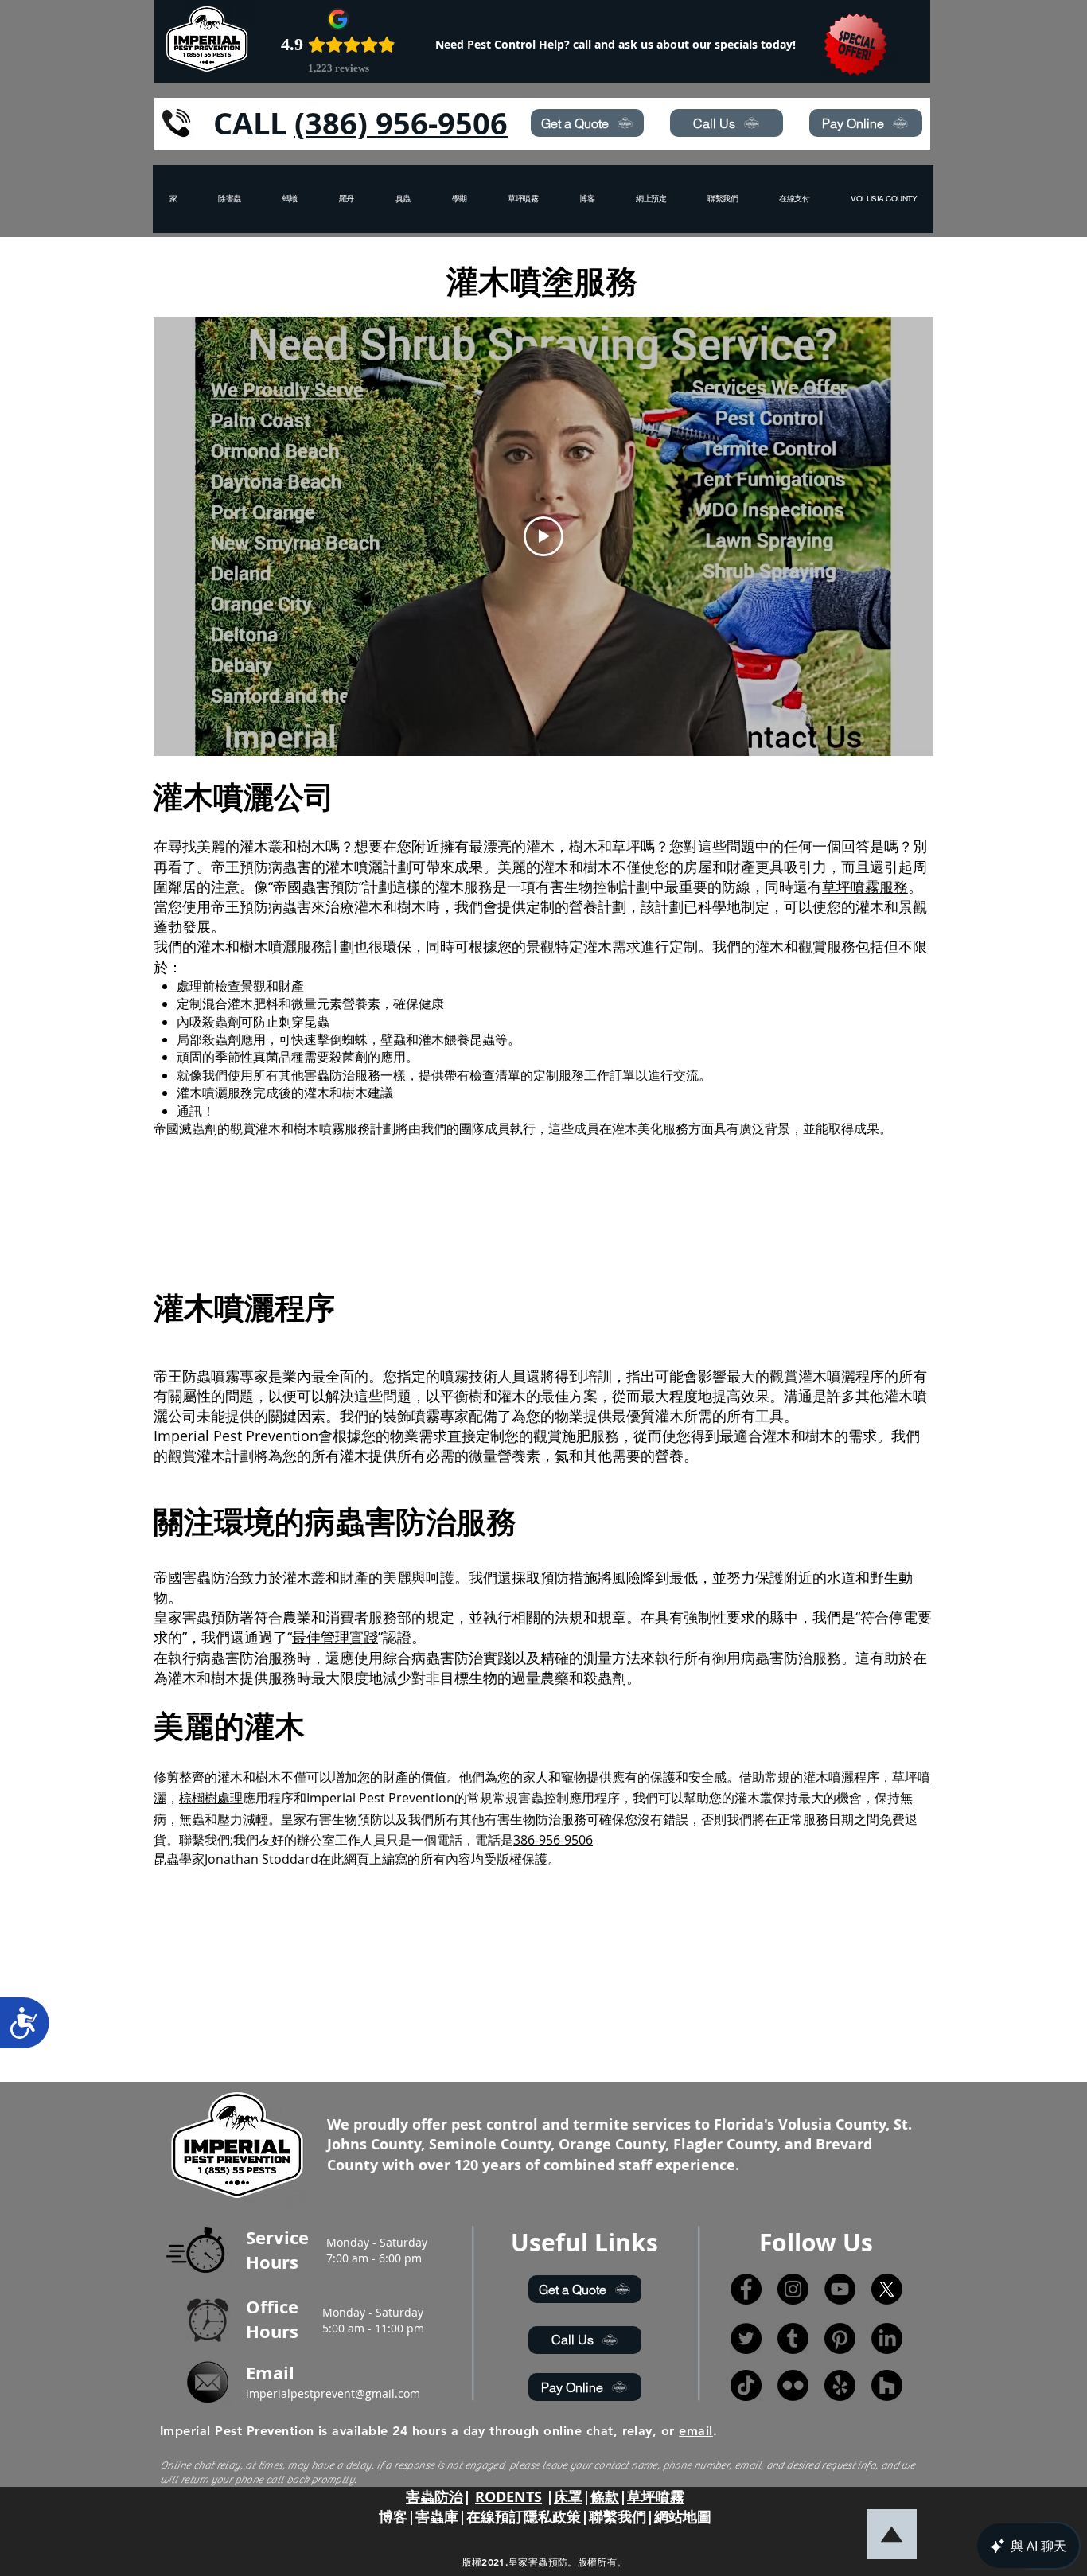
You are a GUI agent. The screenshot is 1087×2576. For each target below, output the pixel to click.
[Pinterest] (840, 2338)
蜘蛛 (355, 1039)
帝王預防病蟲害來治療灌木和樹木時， (333, 906)
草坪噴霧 (656, 2497)
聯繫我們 (618, 2517)
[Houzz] (887, 2385)
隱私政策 (552, 2517)
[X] (887, 2289)
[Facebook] (746, 2289)
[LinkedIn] (887, 2338)
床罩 (568, 2497)
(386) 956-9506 (401, 123)
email (695, 2431)
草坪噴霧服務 (865, 887)
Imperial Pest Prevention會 (243, 1436)
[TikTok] (746, 2385)
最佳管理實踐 (335, 1637)
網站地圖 (683, 2517)
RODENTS (508, 2497)
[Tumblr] (793, 2338)
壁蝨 (393, 1039)
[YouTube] (840, 2289)
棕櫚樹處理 (211, 1798)
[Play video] (543, 536)
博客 (393, 2517)
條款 (605, 2497)
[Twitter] (746, 2338)
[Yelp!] (840, 2385)
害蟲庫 (437, 2517)
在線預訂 (495, 2517)
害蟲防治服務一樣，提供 (374, 1075)
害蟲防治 (434, 2497)
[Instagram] (793, 2289)
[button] (884, 199)
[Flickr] (793, 2385)
